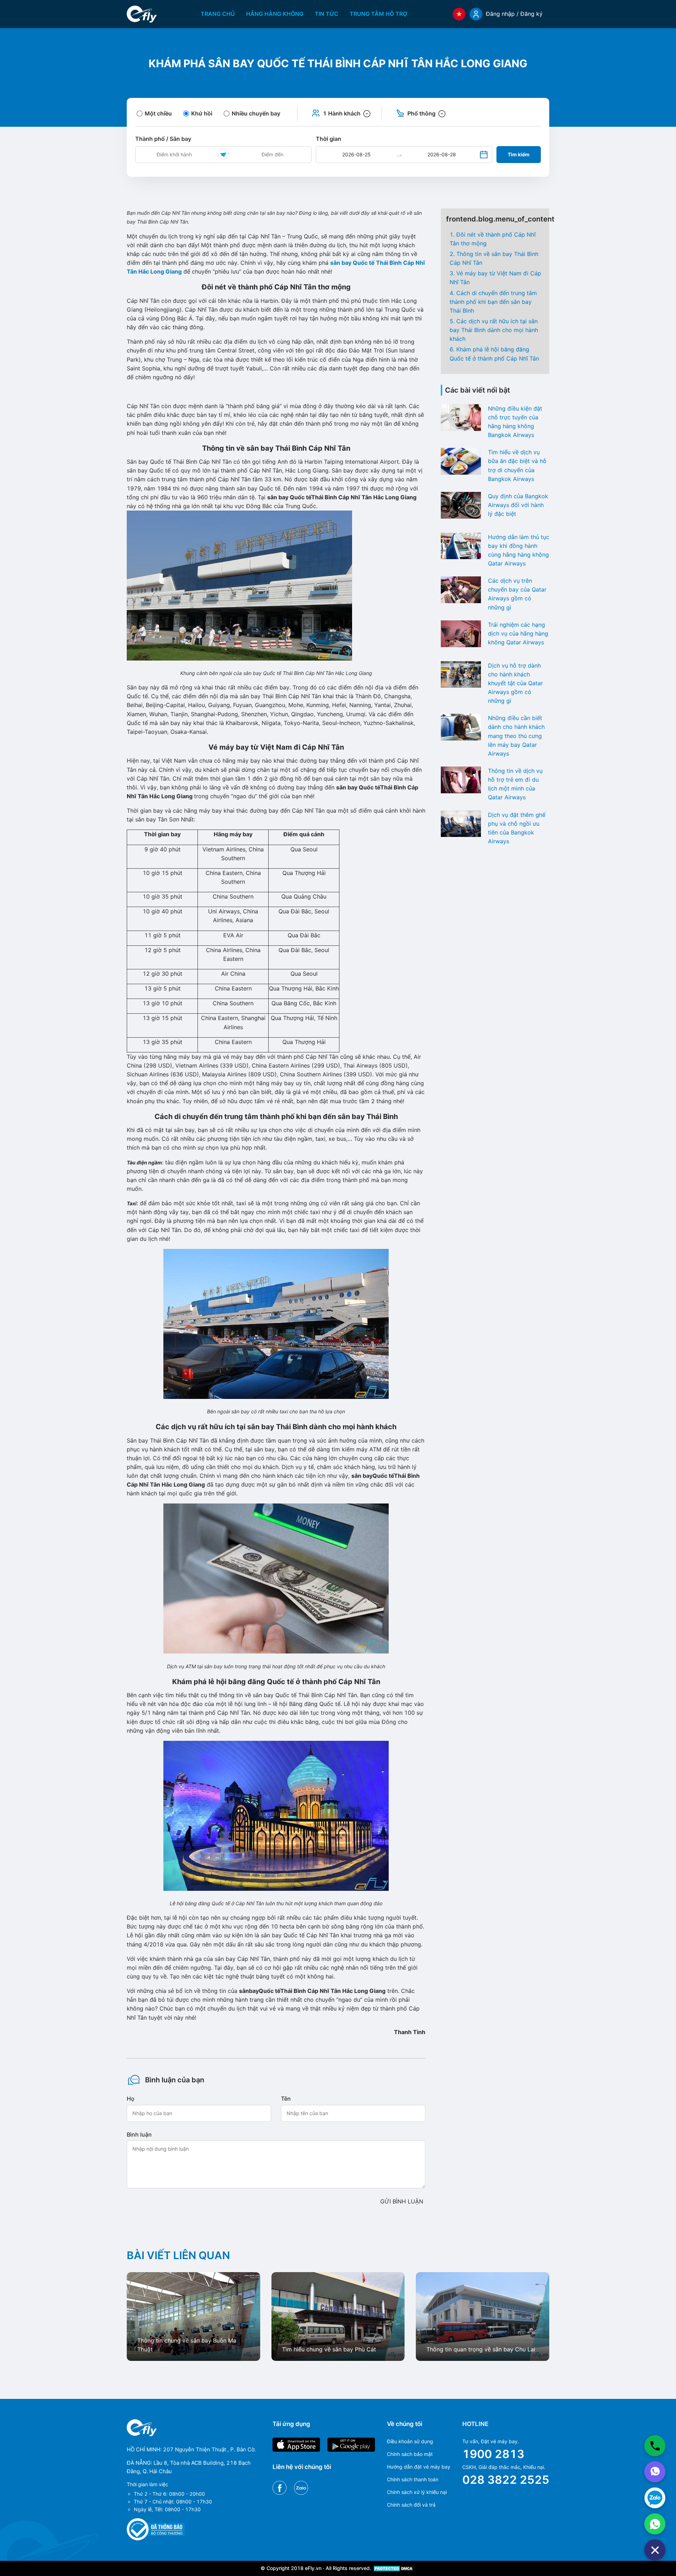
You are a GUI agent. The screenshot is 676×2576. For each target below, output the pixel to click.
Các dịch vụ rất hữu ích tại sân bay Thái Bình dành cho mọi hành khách (494, 330)
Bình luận (139, 2134)
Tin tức (327, 14)
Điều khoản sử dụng (410, 2441)
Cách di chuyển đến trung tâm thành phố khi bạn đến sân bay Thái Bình (493, 302)
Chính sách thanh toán (413, 2479)
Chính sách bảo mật (410, 2454)
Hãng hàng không (275, 14)
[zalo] (655, 2498)
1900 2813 (493, 2454)
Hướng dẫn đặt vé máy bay (419, 2467)
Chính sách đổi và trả (411, 2505)
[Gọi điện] (655, 2446)
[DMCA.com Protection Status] (394, 2568)
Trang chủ (218, 14)
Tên (286, 2099)
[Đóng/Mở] (655, 2550)
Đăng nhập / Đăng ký (514, 14)
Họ (131, 2099)
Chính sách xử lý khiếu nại (417, 2492)
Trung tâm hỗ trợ (378, 14)
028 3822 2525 (506, 2480)
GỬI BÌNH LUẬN (402, 2201)
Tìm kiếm (519, 154)
